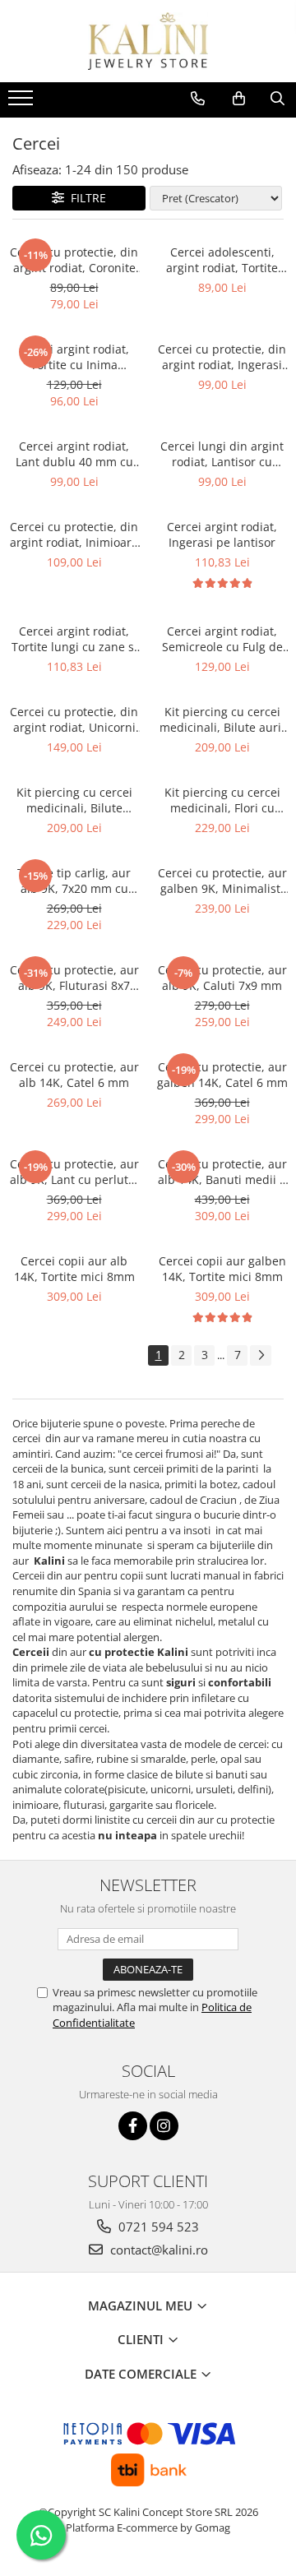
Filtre (85, 198)
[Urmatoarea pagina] (261, 1355)
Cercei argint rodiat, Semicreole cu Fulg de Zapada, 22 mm (222, 639)
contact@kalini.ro (157, 2250)
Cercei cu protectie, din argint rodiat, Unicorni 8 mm (74, 719)
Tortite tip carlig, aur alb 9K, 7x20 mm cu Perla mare (74, 881)
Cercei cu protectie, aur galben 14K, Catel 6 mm (222, 1075)
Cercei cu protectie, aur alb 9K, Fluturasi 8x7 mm (74, 978)
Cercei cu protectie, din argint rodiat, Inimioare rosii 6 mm (74, 534)
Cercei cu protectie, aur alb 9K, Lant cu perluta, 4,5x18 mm (74, 1172)
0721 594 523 (157, 2227)
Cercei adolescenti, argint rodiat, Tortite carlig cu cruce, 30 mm (222, 260)
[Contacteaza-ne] (198, 99)
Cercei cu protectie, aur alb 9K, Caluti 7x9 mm (222, 978)
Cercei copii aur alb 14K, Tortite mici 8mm (74, 1269)
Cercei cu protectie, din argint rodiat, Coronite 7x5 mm (74, 260)
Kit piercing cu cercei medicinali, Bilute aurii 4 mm (222, 719)
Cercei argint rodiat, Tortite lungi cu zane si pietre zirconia (74, 639)
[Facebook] (133, 2126)
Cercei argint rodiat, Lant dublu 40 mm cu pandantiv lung (74, 454)
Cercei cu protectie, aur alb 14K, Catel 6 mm (74, 1075)
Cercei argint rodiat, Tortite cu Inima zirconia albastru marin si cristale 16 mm (74, 357)
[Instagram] (164, 2126)
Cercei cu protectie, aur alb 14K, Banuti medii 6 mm (222, 1172)
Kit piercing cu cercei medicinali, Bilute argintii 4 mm (74, 800)
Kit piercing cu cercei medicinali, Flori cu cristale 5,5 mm (222, 800)
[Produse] (23, 103)
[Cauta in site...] (277, 99)
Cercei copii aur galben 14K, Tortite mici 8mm (222, 1269)
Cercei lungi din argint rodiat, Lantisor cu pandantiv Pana (222, 454)
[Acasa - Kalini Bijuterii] (148, 41)
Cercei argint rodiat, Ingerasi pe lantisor (222, 534)
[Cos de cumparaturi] (239, 99)
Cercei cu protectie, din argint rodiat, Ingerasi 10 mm (222, 357)
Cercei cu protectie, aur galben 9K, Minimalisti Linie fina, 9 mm (222, 881)
